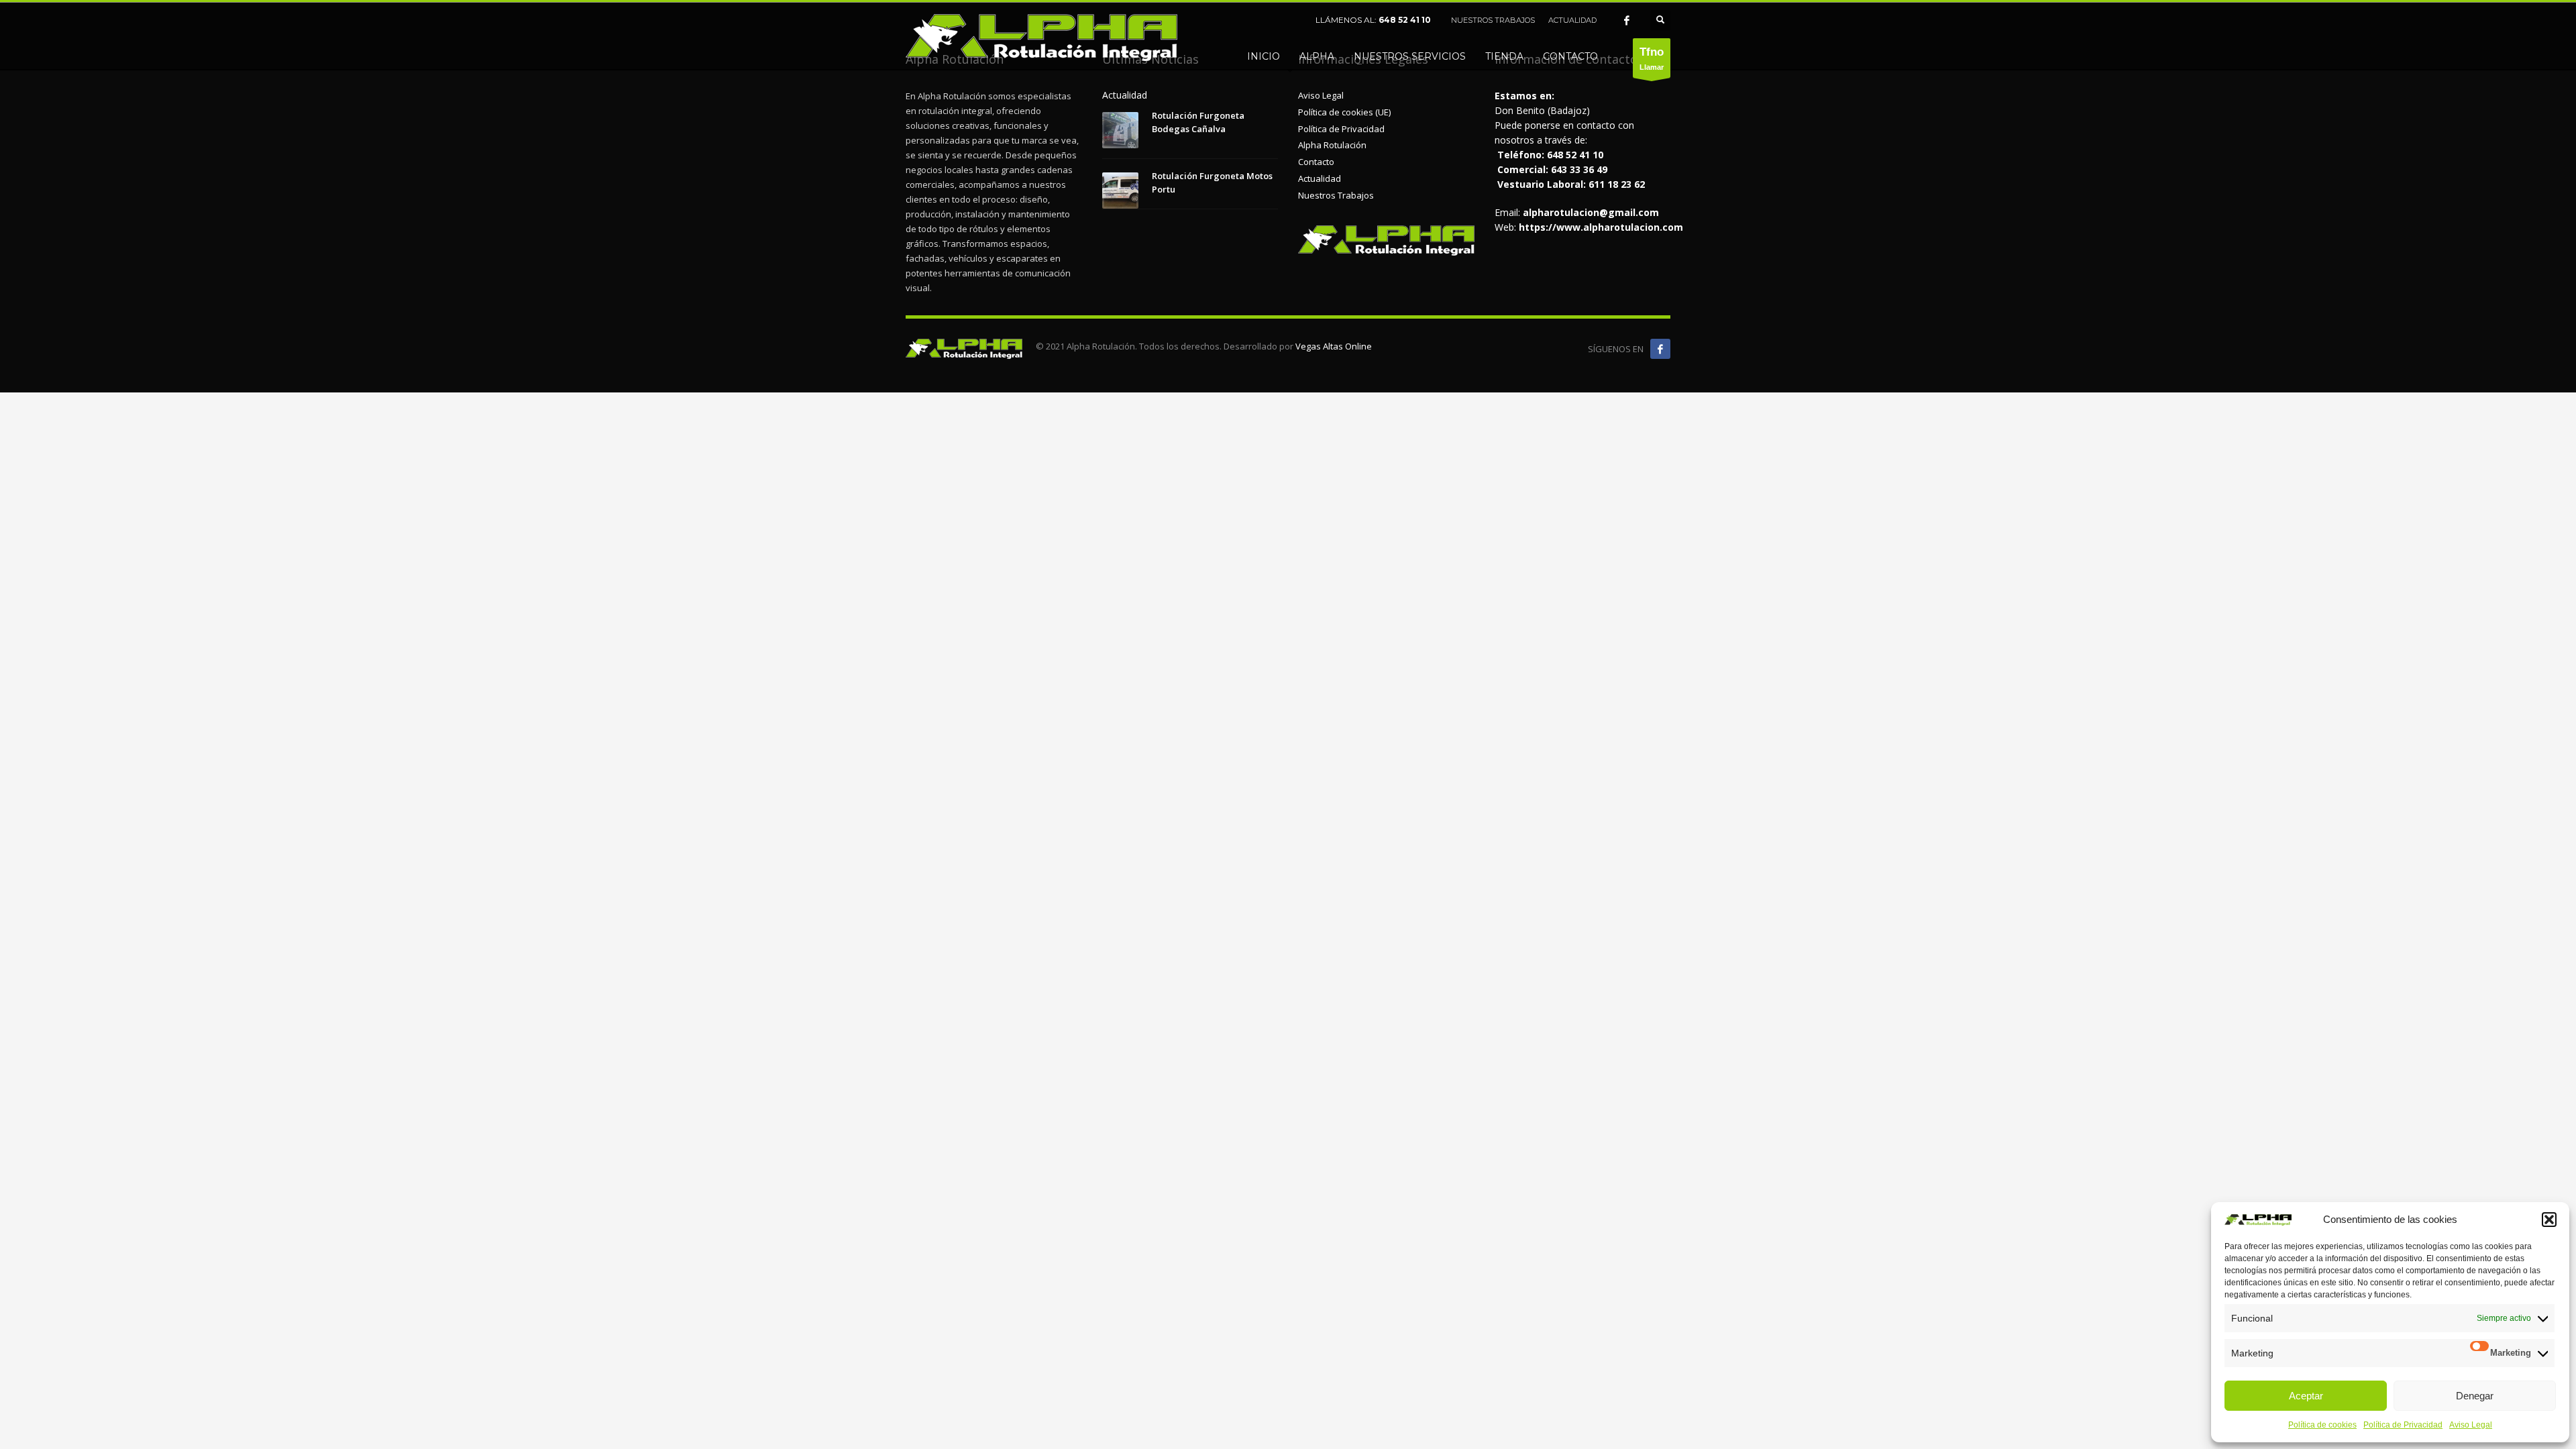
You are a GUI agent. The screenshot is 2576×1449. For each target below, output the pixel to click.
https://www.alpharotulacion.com (1601, 227)
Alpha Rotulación (1332, 145)
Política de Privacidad (2403, 1425)
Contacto (1316, 162)
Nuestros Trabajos (1336, 195)
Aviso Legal (2471, 1425)
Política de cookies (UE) (1344, 112)
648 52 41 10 (1405, 20)
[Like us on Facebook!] (1660, 349)
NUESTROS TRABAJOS (1493, 20)
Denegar (2475, 1396)
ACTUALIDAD (1572, 20)
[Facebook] (1627, 20)
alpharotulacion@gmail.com (1591, 212)
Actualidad (1320, 178)
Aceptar (2306, 1396)
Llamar (1652, 58)
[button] (2549, 1220)
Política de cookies (2322, 1425)
